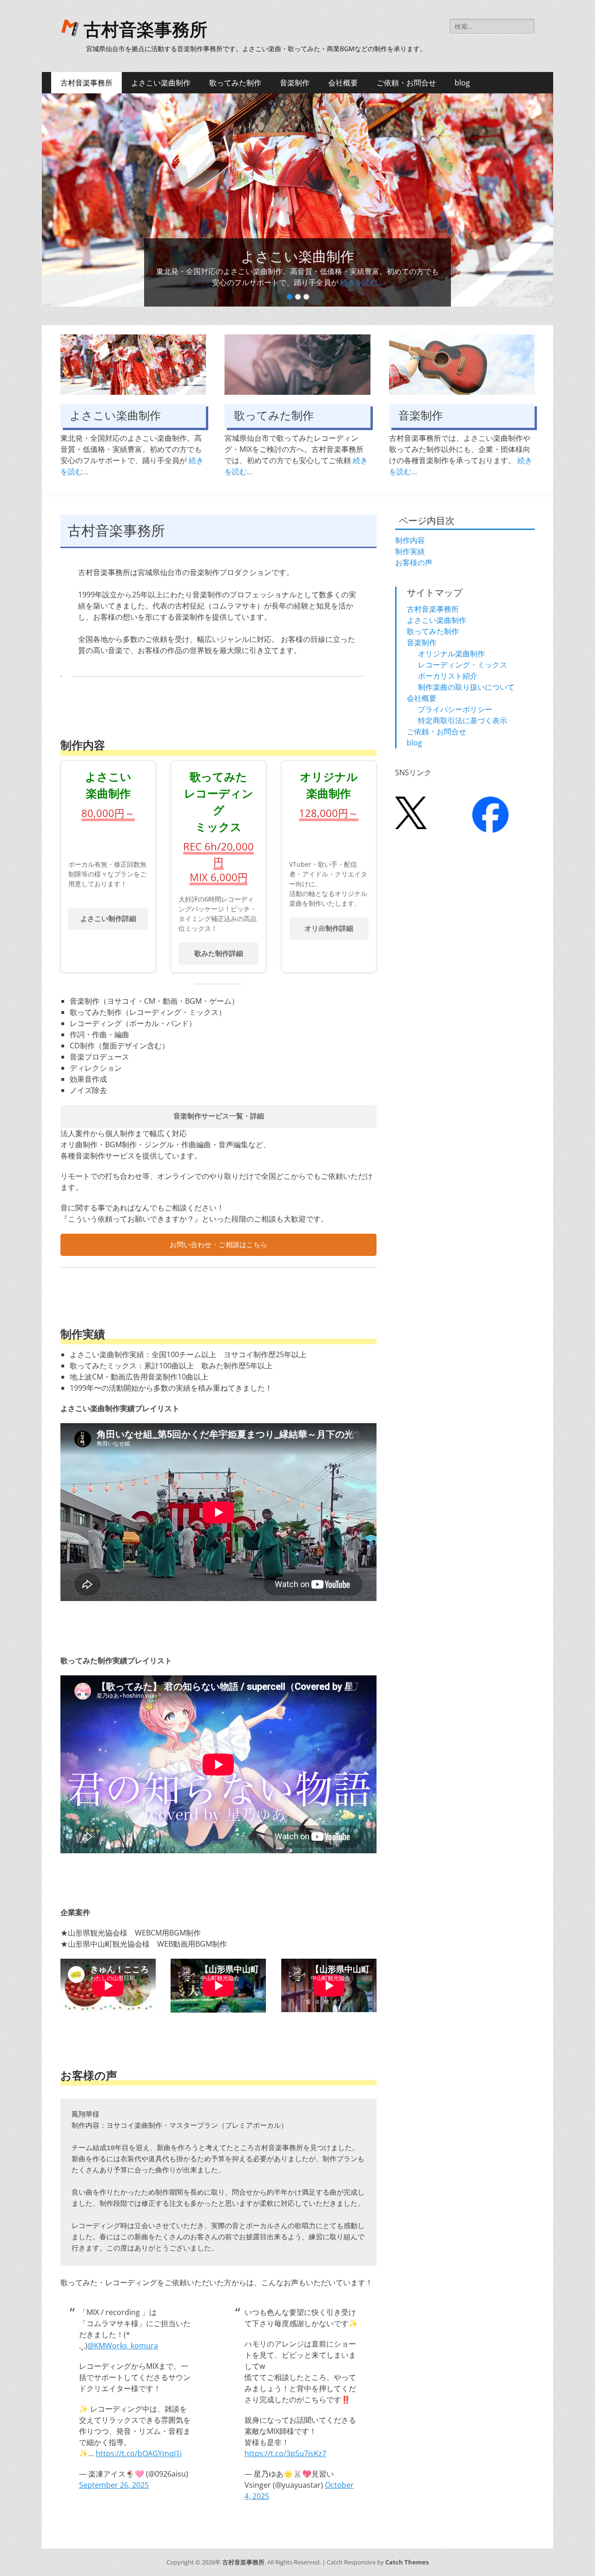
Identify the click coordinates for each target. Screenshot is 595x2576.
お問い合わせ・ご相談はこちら (218, 1245)
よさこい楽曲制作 (161, 83)
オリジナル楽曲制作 (451, 654)
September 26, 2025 (114, 2485)
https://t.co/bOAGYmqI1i (139, 2453)
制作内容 (410, 540)
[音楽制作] (462, 365)
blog (462, 83)
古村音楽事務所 (145, 30)
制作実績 (410, 551)
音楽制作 (295, 83)
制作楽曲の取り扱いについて (466, 687)
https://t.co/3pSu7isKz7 (285, 2453)
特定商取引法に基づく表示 (463, 720)
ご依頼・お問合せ (406, 83)
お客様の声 (414, 562)
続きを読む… (358, 282)
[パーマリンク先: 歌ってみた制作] (297, 200)
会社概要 (343, 83)
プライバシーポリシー (455, 709)
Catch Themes (407, 2562)
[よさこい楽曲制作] (133, 365)
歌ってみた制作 (235, 83)
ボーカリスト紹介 (448, 676)
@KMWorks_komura (123, 2346)
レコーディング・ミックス (463, 665)
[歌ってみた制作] (297, 365)
